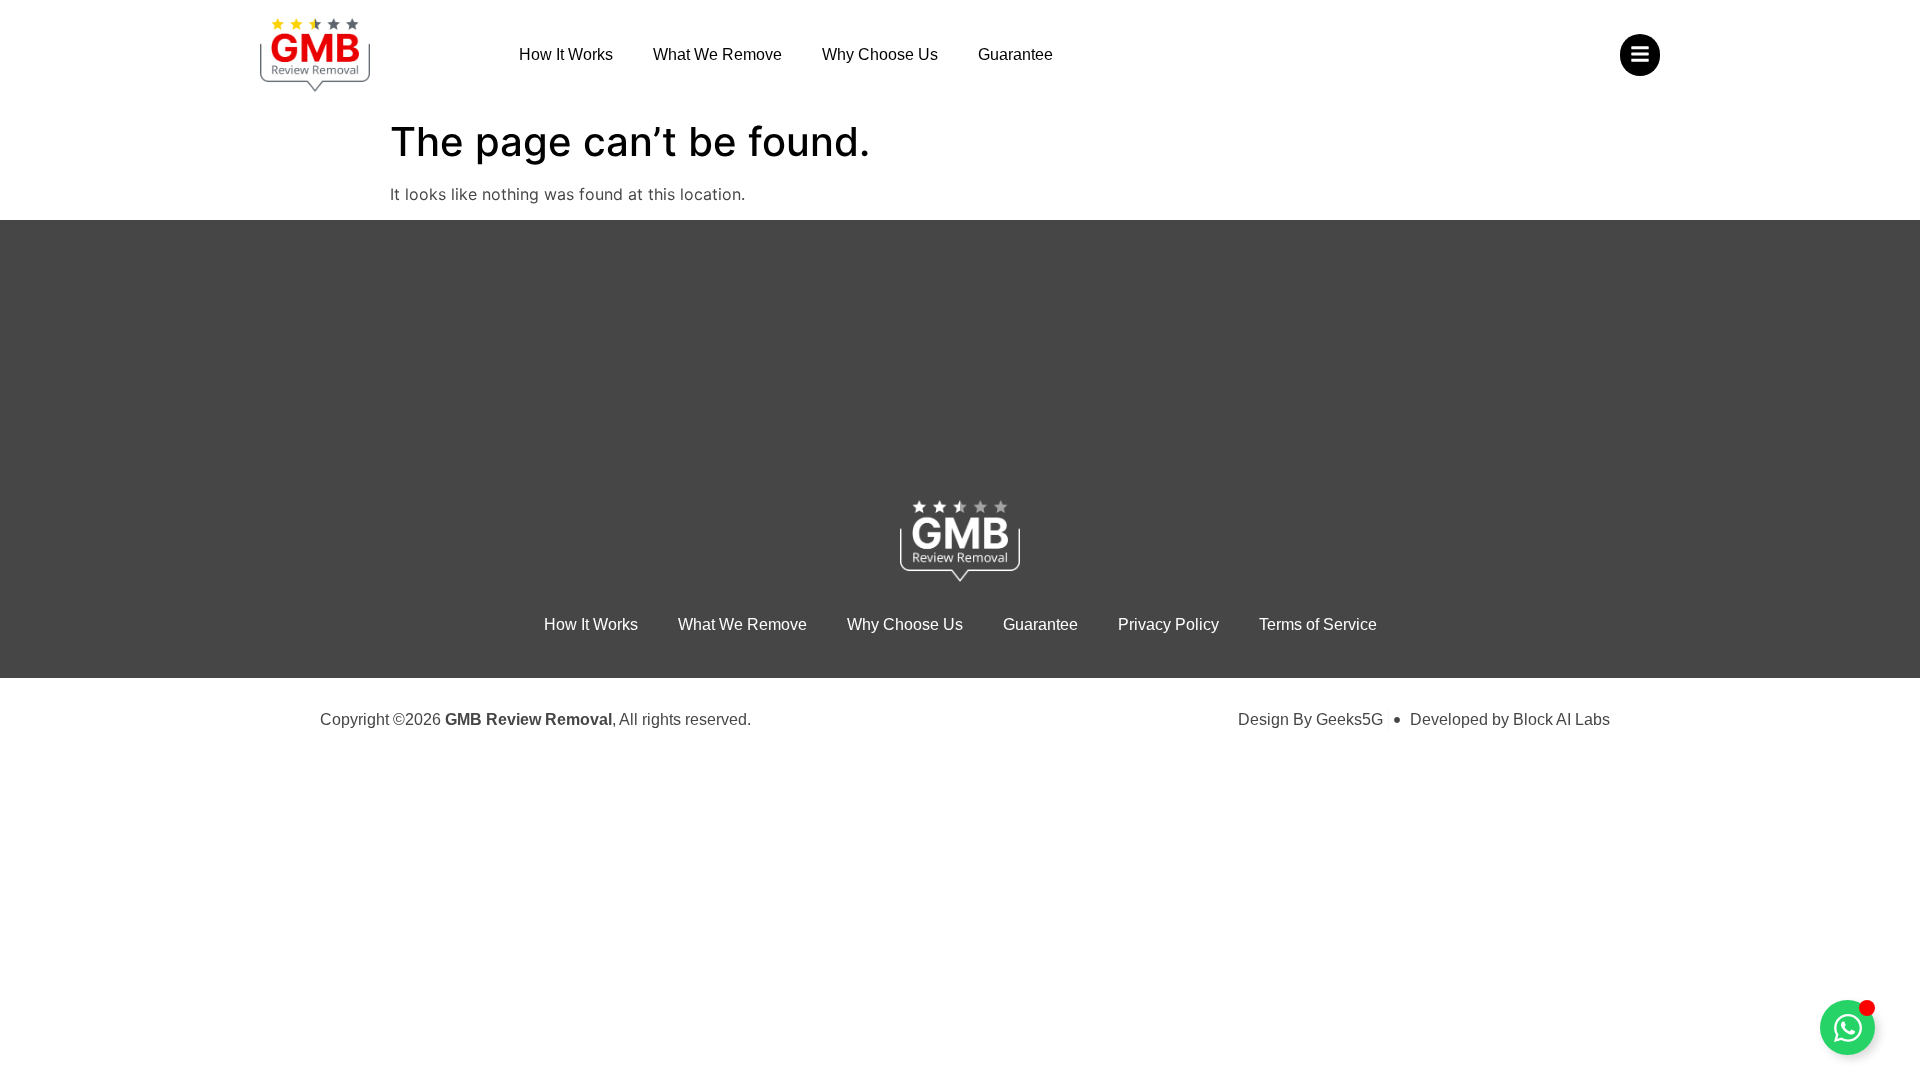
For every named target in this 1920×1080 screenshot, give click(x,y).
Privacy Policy (1168, 624)
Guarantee (1015, 54)
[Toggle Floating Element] (1847, 1027)
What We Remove (717, 54)
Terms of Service (1318, 624)
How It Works (566, 54)
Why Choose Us (880, 54)
